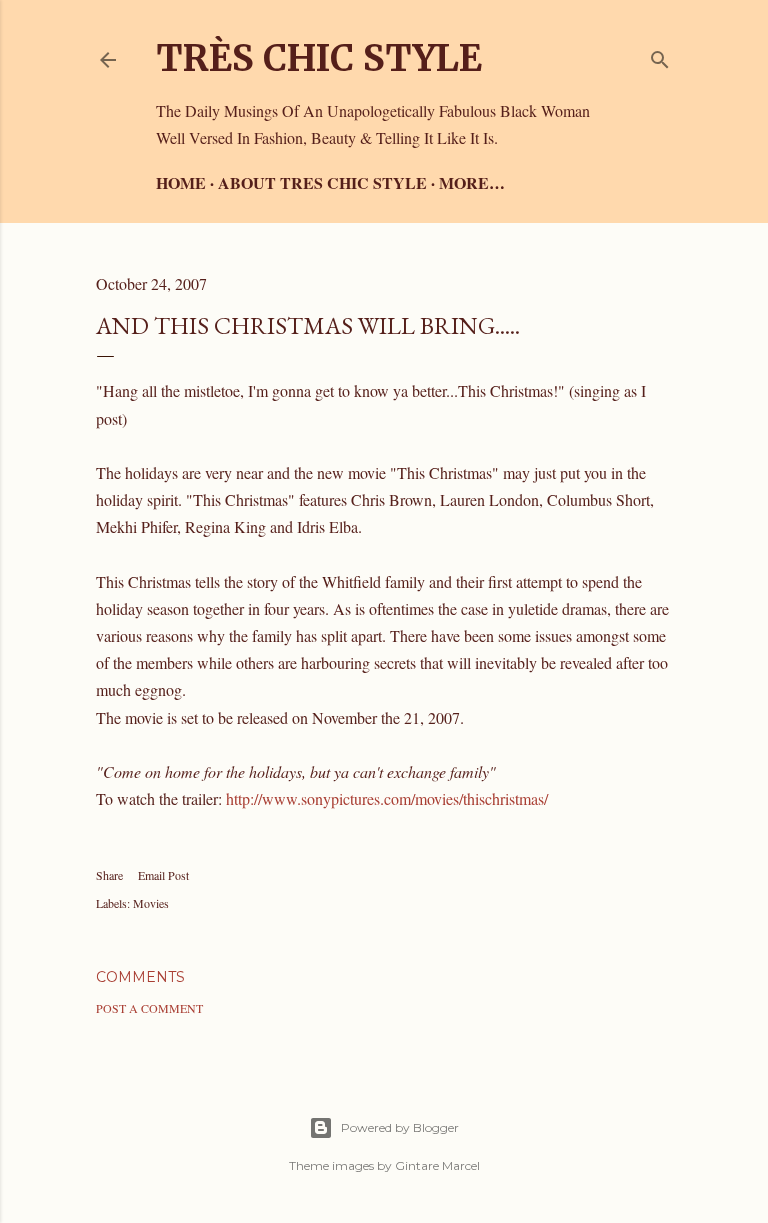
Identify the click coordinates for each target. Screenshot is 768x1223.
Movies (151, 903)
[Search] (660, 55)
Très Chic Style (319, 58)
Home (181, 182)
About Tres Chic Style (322, 182)
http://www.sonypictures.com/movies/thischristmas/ (387, 798)
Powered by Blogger (400, 1127)
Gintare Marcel (437, 1165)
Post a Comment (149, 1008)
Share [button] (109, 875)
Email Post (163, 875)
